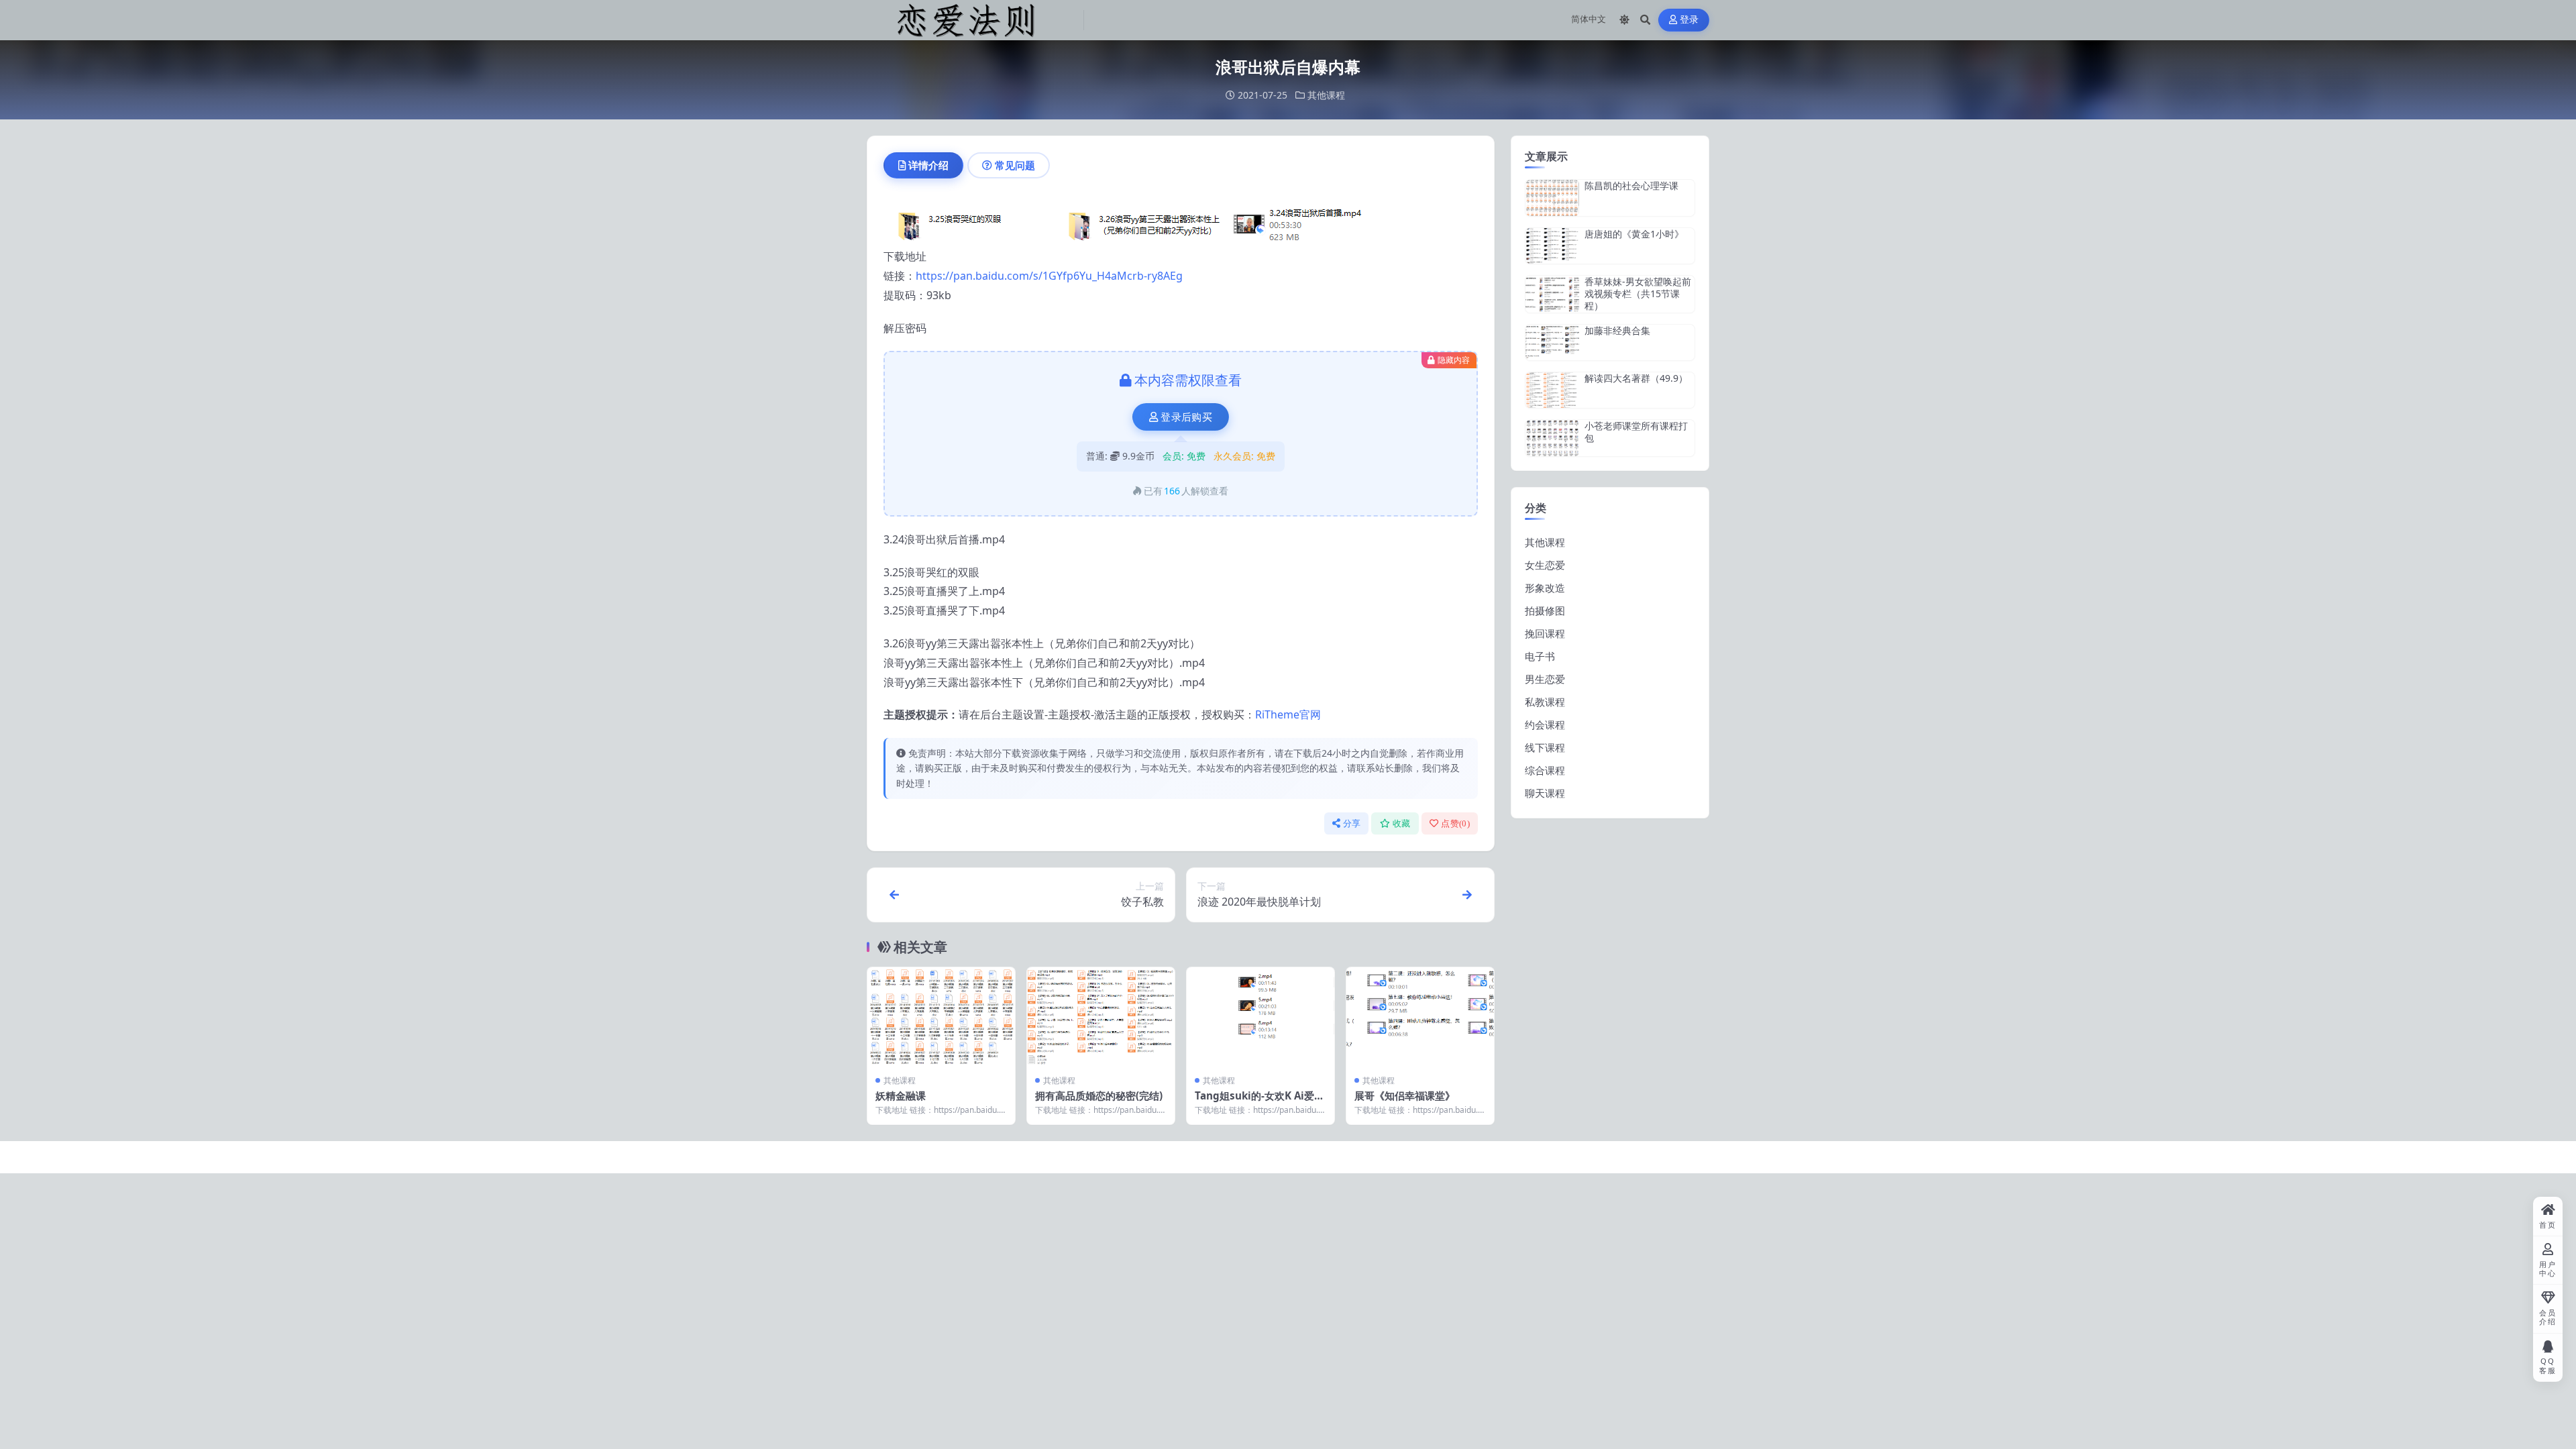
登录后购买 (1186, 417)
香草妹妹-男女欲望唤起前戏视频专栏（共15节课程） (1638, 293)
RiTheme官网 (1288, 714)
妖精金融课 (901, 1095)
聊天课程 (1545, 793)
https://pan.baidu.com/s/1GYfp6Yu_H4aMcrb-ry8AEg (1049, 276)
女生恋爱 (1545, 565)
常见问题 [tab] (1015, 165)
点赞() (1455, 823)
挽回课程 (1545, 633)
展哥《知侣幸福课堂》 (1405, 1095)
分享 (1352, 823)
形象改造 (1545, 588)
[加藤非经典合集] (1552, 342)
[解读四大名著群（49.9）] (1552, 390)
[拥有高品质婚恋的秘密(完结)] (1101, 1017)
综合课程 (1545, 770)
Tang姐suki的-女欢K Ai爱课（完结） (1259, 1102)
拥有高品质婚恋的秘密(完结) (1099, 1095)
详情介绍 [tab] (928, 165)
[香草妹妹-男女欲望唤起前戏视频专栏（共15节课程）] (1552, 294)
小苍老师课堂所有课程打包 (1636, 432)
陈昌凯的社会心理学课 (1631, 185)
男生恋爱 (1545, 679)
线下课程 (1545, 747)
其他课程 (1326, 95)
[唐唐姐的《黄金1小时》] (1552, 246)
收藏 (1402, 823)
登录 (1689, 20)
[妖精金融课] (941, 1017)
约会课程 (1545, 724)
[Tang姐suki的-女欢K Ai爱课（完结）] (1260, 1017)
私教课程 (1545, 702)
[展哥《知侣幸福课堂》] (1420, 1017)
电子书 (1540, 656)
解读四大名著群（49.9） (1636, 378)
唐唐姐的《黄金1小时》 (1634, 234)
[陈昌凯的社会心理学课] (1552, 198)
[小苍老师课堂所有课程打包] (1552, 438)
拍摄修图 (1545, 610)
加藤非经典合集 (1617, 330)
